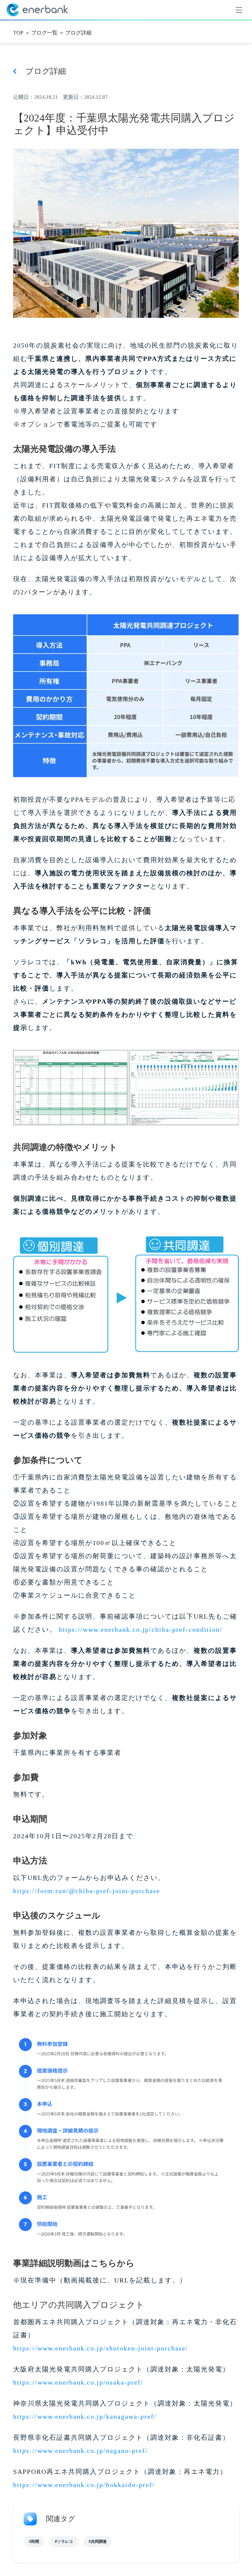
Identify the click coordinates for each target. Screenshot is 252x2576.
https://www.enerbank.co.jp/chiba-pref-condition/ (141, 1629)
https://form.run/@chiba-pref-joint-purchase (87, 1891)
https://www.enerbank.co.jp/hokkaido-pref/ (84, 2485)
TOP (18, 33)
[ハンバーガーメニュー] (239, 10)
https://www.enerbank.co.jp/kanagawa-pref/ (85, 2416)
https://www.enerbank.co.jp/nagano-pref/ (81, 2451)
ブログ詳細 (78, 33)
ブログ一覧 (44, 33)
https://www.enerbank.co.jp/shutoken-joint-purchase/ (101, 2348)
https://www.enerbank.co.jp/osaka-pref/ (78, 2382)
